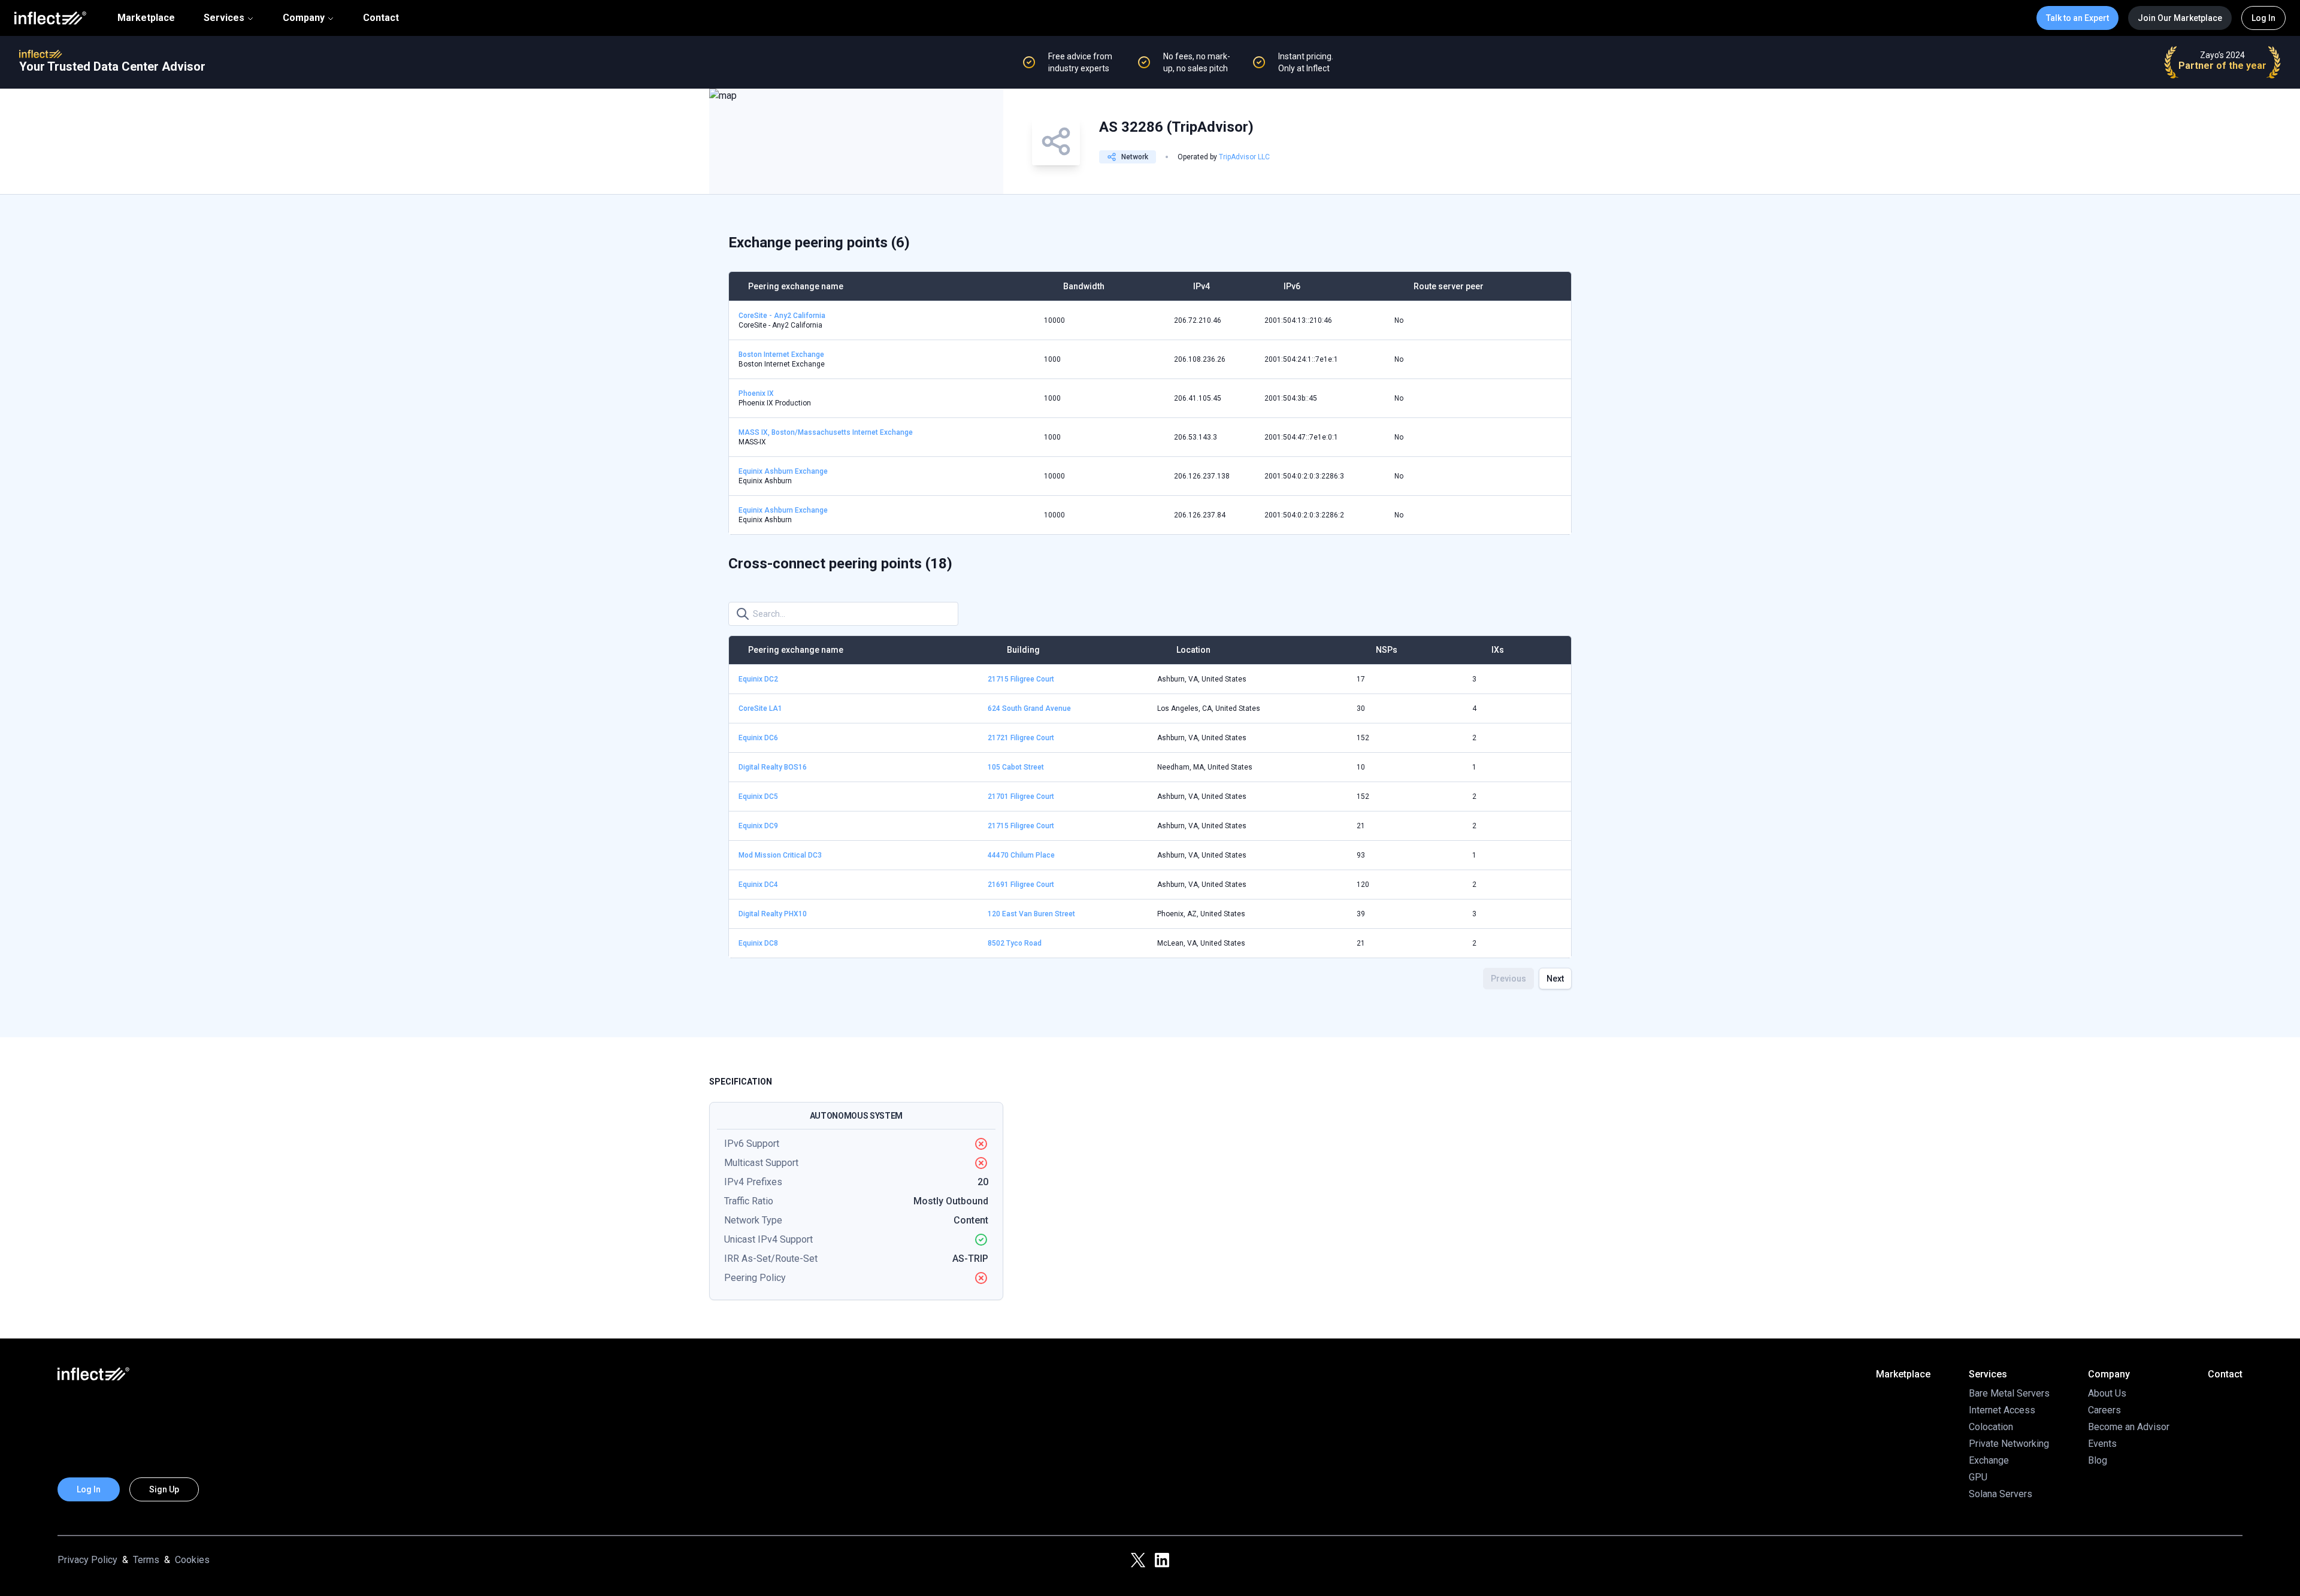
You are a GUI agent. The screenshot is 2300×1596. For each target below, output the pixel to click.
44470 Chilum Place (1021, 855)
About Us (2107, 1393)
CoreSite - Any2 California (782, 316)
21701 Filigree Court (1021, 797)
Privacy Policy (87, 1560)
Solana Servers (2001, 1494)
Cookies (192, 1560)
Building (1023, 650)
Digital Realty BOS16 (773, 767)
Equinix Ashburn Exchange (783, 471)
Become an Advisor (2129, 1427)
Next (1555, 979)
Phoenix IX (756, 393)
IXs (1498, 650)
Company (304, 18)
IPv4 (1202, 286)
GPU (1978, 1477)
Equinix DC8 (758, 943)
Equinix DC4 (758, 885)
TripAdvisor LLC (1244, 157)
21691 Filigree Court (1021, 885)
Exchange (1989, 1460)
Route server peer (1449, 286)
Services (224, 18)
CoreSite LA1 (760, 708)
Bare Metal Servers (2009, 1393)
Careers (2104, 1410)
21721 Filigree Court (1021, 738)
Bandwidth (1084, 286)
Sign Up (164, 1489)
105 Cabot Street (1016, 767)
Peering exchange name (796, 286)
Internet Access (2002, 1410)
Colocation (1991, 1427)
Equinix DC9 (758, 826)
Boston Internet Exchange (781, 355)
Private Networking (2009, 1444)
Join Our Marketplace (2180, 18)
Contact (381, 18)
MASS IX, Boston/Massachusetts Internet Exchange (826, 432)
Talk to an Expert (2077, 18)
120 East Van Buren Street (1031, 914)
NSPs (1387, 650)
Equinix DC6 (758, 738)
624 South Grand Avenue (1029, 708)
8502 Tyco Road (1015, 943)
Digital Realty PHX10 (773, 914)
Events (2102, 1444)
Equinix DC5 (758, 797)
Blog (2098, 1460)
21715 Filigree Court (1021, 679)
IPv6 (1292, 286)
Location (1193, 650)
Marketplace (146, 18)
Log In (2263, 18)
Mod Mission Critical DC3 (780, 855)
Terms (146, 1560)
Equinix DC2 (758, 679)
